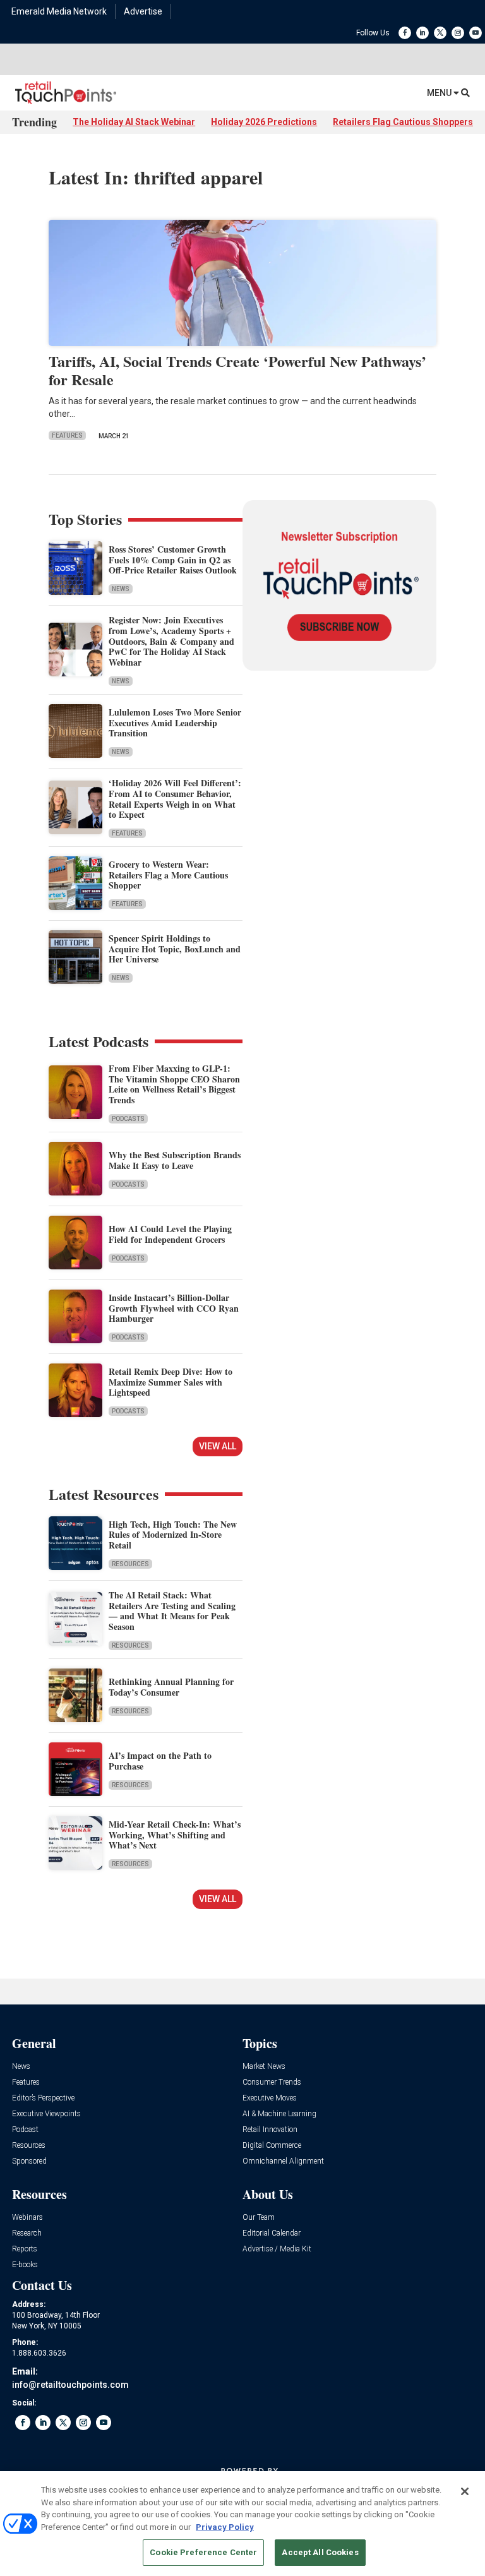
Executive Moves (270, 2098)
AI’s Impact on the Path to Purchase (160, 1761)
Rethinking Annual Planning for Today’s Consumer (171, 1687)
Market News (264, 2067)
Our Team (259, 2218)
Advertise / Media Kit (277, 2249)
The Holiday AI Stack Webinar (134, 122)
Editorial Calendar (272, 2233)
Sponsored (29, 2161)
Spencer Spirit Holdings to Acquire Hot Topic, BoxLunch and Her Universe (175, 949)
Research (27, 2233)
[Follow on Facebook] (405, 33)
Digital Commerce (272, 2146)
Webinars (27, 2218)
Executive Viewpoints (46, 2114)
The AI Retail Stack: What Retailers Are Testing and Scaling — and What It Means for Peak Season (172, 1611)
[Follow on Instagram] (458, 33)
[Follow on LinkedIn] (422, 33)
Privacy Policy (225, 2527)
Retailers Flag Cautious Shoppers (403, 122)
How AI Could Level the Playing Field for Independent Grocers (170, 1234)
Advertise (143, 11)
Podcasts (128, 1119)
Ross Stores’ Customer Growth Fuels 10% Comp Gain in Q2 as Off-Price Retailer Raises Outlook (173, 560)
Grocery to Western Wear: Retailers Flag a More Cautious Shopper (168, 875)
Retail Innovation (270, 2130)
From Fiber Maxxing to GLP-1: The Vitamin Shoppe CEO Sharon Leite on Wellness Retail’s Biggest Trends (174, 1084)
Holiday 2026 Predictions (264, 122)
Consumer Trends (272, 2082)
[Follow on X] (440, 33)
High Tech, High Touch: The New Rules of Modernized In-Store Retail (173, 1535)
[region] (242, 2524)
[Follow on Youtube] (476, 33)
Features (67, 435)
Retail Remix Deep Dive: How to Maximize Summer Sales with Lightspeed (171, 1382)
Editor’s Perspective (43, 2098)
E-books (25, 2265)
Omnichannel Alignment (283, 2161)
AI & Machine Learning (279, 2114)
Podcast (25, 2130)
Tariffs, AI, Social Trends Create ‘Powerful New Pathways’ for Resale (237, 370)
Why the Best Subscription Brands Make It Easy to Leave (175, 1160)
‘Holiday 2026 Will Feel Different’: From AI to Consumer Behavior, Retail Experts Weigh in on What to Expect (175, 799)
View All (218, 1446)
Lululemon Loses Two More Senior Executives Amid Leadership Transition (175, 723)
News (121, 589)
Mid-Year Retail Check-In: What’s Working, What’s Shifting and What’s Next (175, 1835)
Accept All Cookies (320, 2552)
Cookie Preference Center (203, 2552)
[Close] (465, 2491)
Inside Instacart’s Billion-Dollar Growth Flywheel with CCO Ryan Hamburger (174, 1308)
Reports (25, 2249)
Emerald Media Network (59, 11)
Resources (130, 1564)
